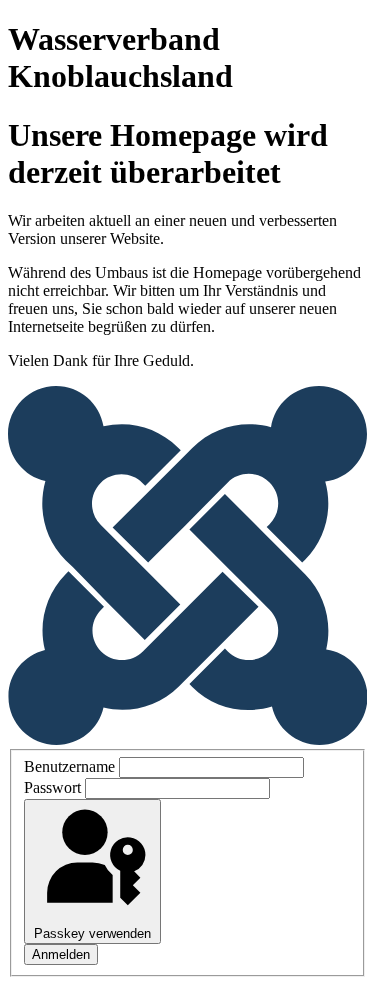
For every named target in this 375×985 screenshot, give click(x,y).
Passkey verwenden (92, 933)
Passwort (52, 787)
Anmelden (61, 954)
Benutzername (69, 766)
